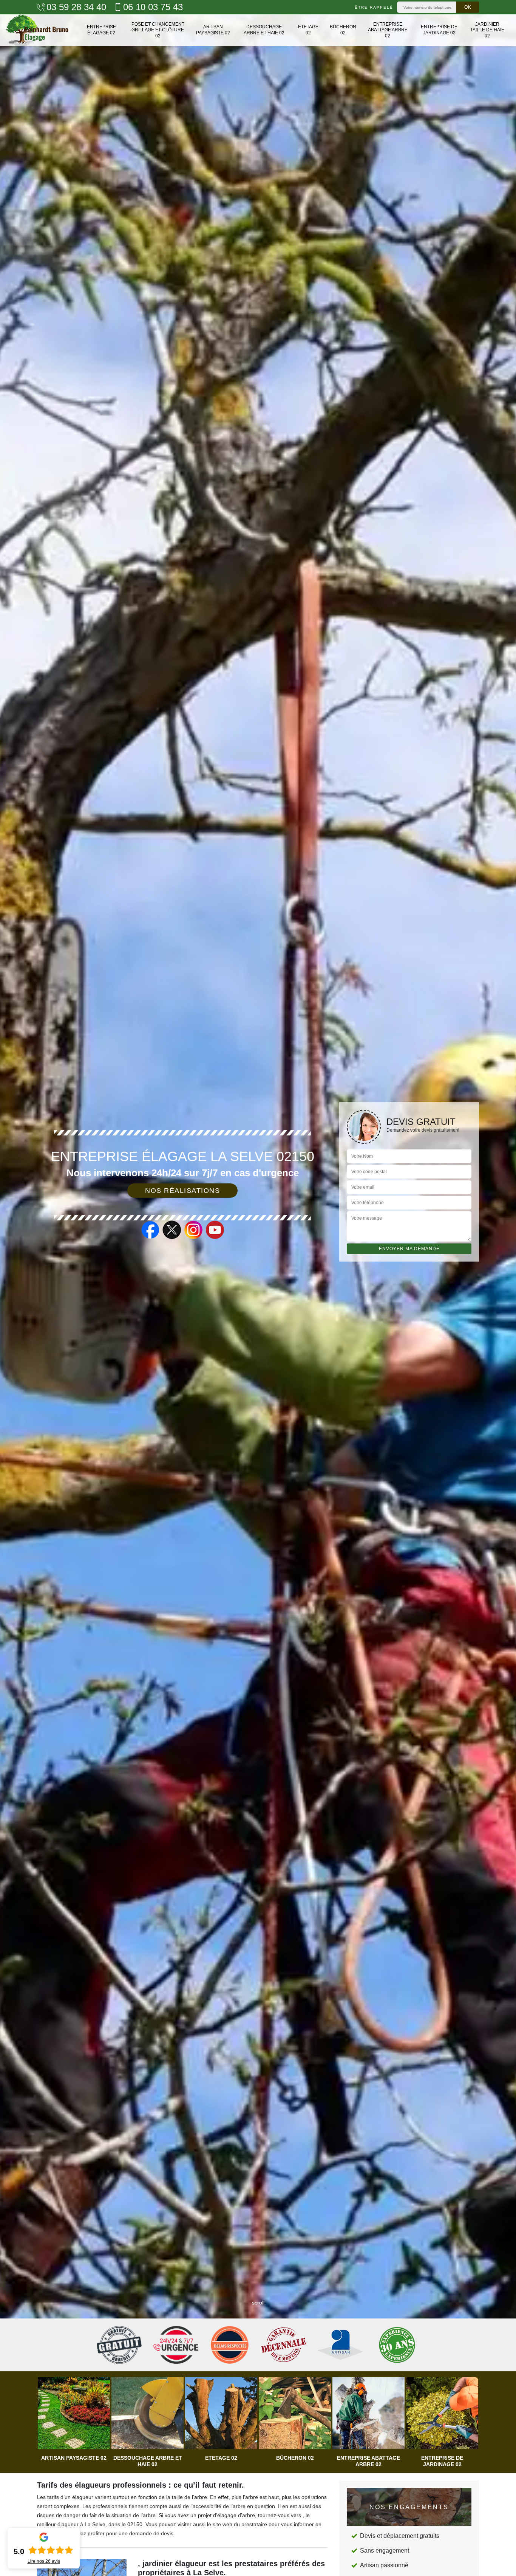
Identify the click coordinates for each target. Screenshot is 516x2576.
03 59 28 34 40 (76, 7)
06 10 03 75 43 (153, 7)
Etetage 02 (308, 30)
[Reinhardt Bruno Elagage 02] (37, 30)
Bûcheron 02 (343, 30)
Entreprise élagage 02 (101, 30)
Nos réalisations (182, 1191)
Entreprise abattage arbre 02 (388, 30)
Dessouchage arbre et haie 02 (264, 30)
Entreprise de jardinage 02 (439, 30)
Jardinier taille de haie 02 (487, 30)
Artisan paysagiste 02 (213, 30)
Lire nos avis (44, 2561)
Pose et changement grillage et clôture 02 (158, 30)
